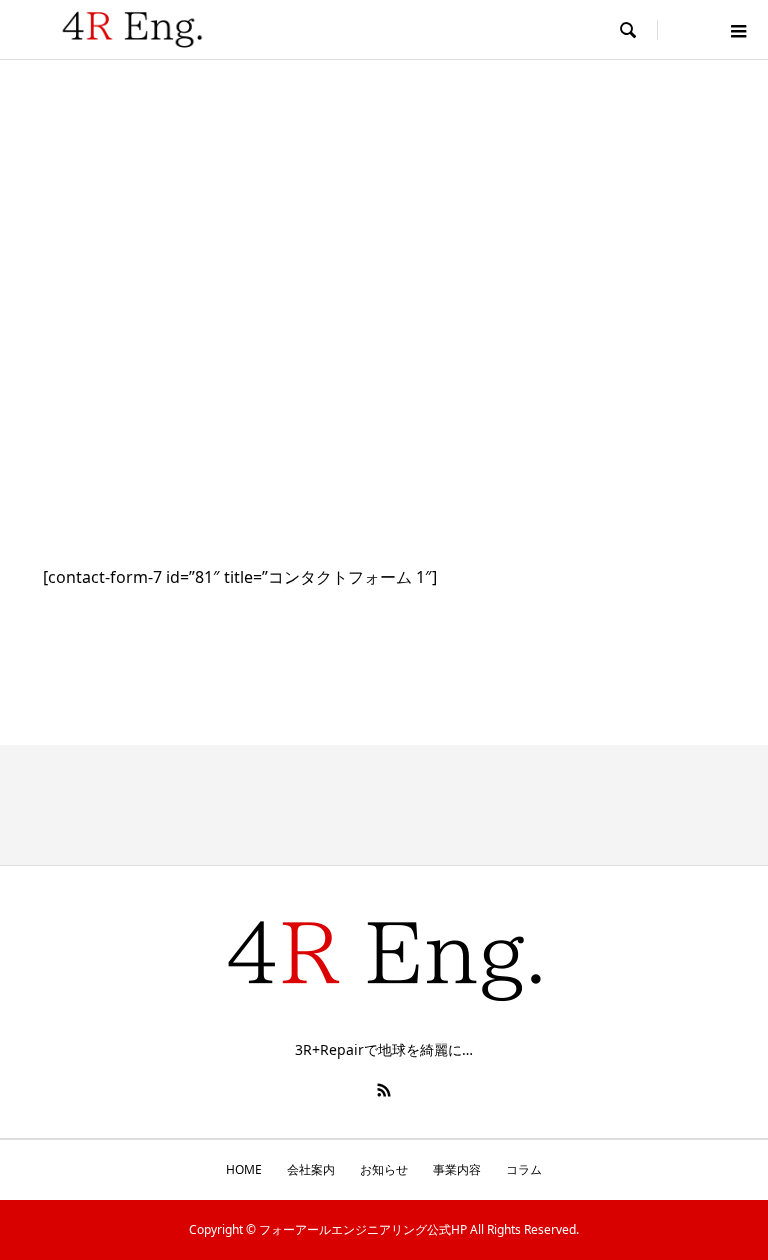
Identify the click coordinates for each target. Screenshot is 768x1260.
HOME (244, 1169)
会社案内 (311, 1169)
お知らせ (384, 1169)
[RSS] (384, 1090)
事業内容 (457, 1169)
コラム (524, 1169)
